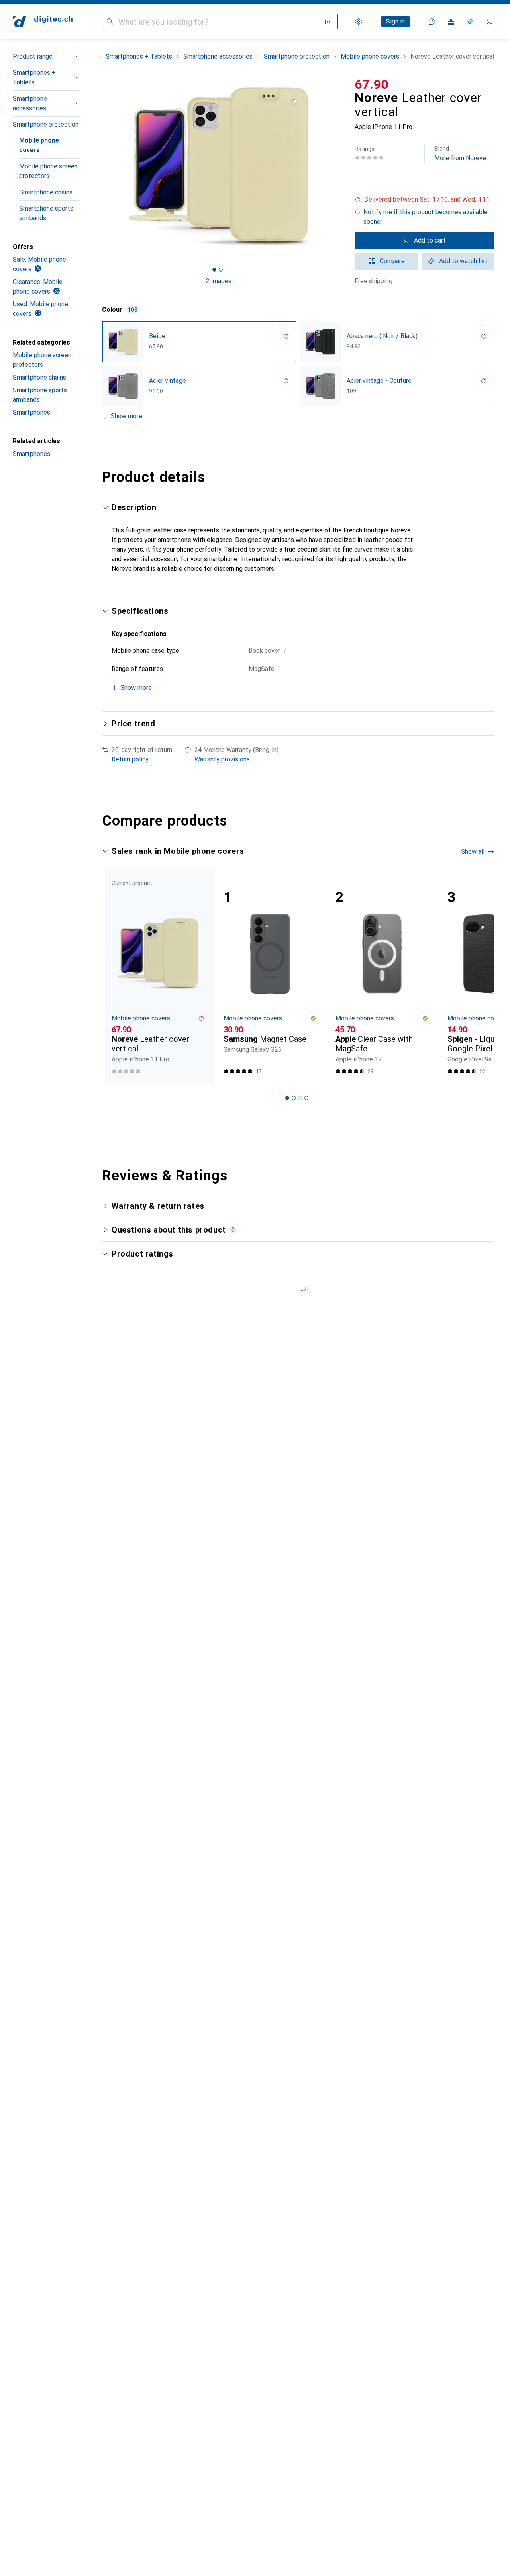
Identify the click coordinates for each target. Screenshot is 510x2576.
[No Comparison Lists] (451, 22)
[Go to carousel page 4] (306, 1098)
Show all (473, 852)
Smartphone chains (46, 192)
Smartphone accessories (30, 103)
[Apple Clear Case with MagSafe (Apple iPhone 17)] (382, 976)
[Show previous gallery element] (100, 166)
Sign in (395, 21)
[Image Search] (328, 22)
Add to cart (430, 240)
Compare (392, 261)
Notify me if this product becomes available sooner (426, 217)
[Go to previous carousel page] (116, 976)
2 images (219, 281)
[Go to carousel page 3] (300, 1098)
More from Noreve (460, 154)
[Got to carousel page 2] (221, 270)
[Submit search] (110, 22)
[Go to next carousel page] (480, 976)
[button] (424, 200)
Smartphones (31, 412)
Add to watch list (463, 261)
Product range (33, 56)
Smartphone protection (46, 124)
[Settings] (359, 22)
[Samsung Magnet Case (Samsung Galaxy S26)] (270, 976)
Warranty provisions (222, 759)
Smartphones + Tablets (34, 77)
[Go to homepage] (43, 22)
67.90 (372, 84)
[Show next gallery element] (337, 166)
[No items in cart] (489, 22)
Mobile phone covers (39, 145)
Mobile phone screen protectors (48, 171)
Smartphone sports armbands (46, 213)
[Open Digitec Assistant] (432, 22)
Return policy (130, 759)
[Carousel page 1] (214, 270)
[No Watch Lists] (470, 22)
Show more (127, 416)
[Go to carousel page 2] (294, 1098)
